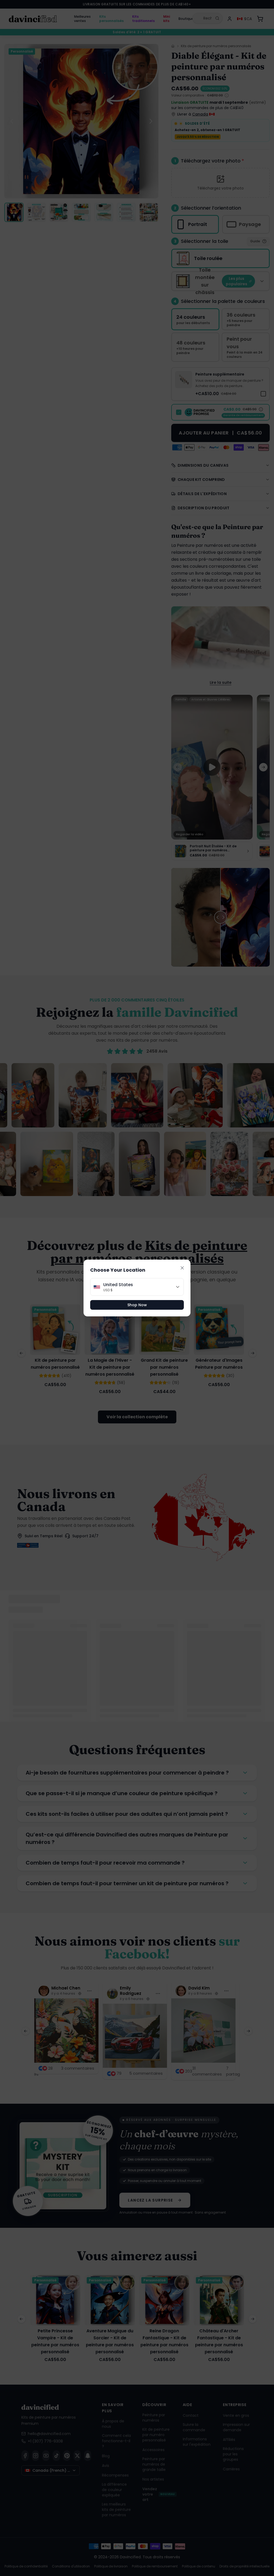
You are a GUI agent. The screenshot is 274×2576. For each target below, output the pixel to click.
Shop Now (137, 1305)
